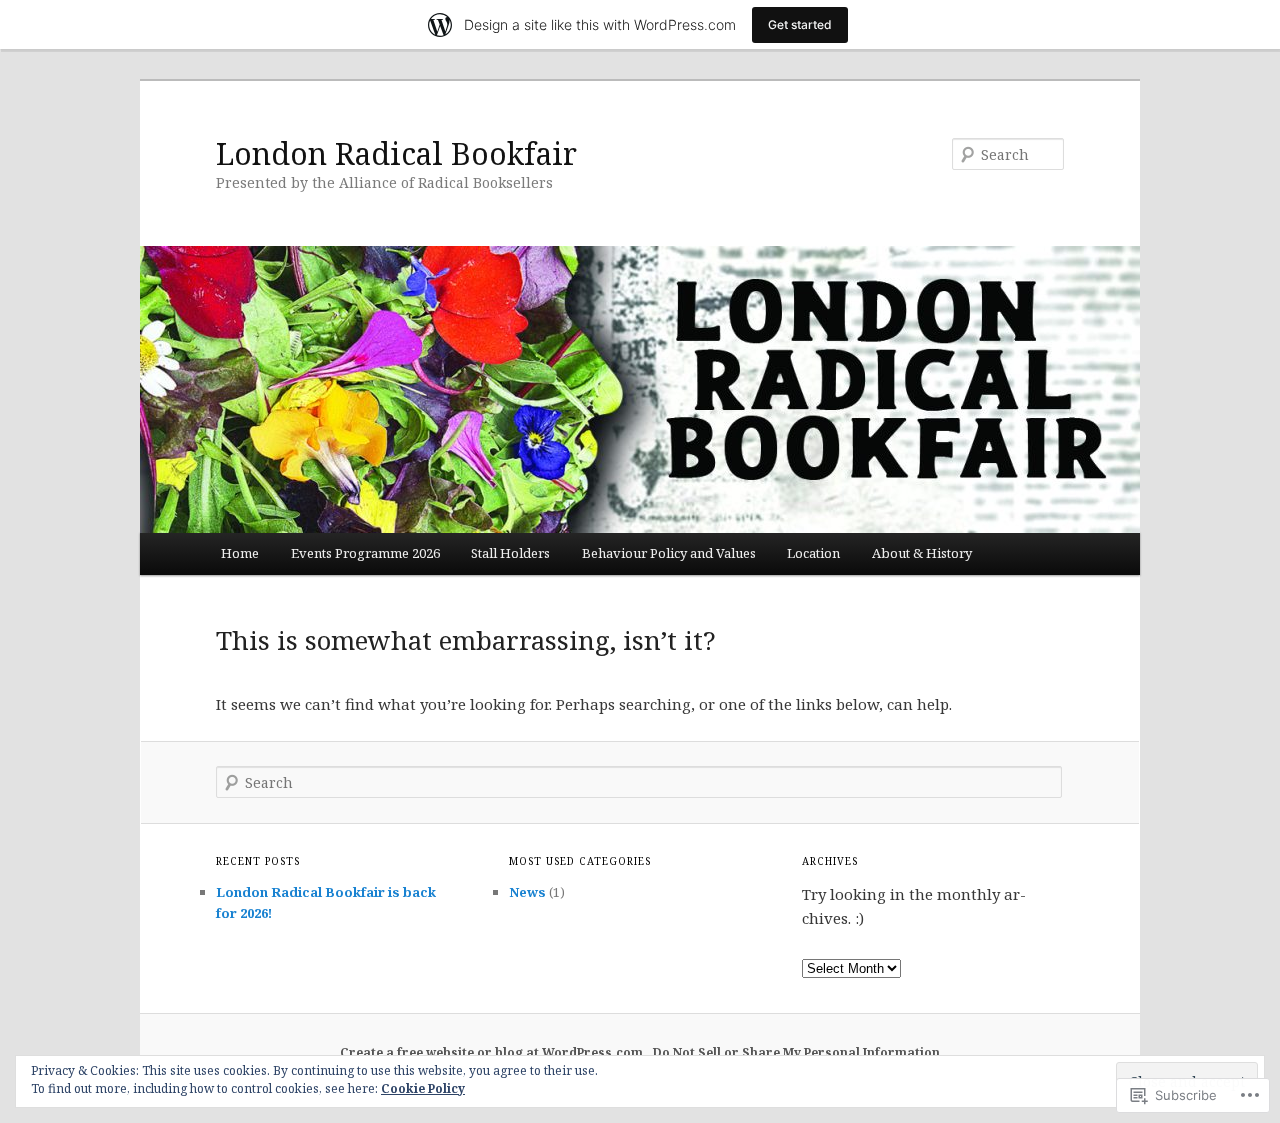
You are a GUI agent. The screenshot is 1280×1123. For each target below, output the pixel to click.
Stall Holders (510, 553)
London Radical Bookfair (396, 153)
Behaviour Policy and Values (669, 553)
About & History (922, 553)
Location (813, 553)
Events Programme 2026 (365, 553)
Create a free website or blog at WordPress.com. (493, 1052)
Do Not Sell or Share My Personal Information (796, 1052)
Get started (800, 24)
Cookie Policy (423, 1088)
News (527, 892)
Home (240, 553)
